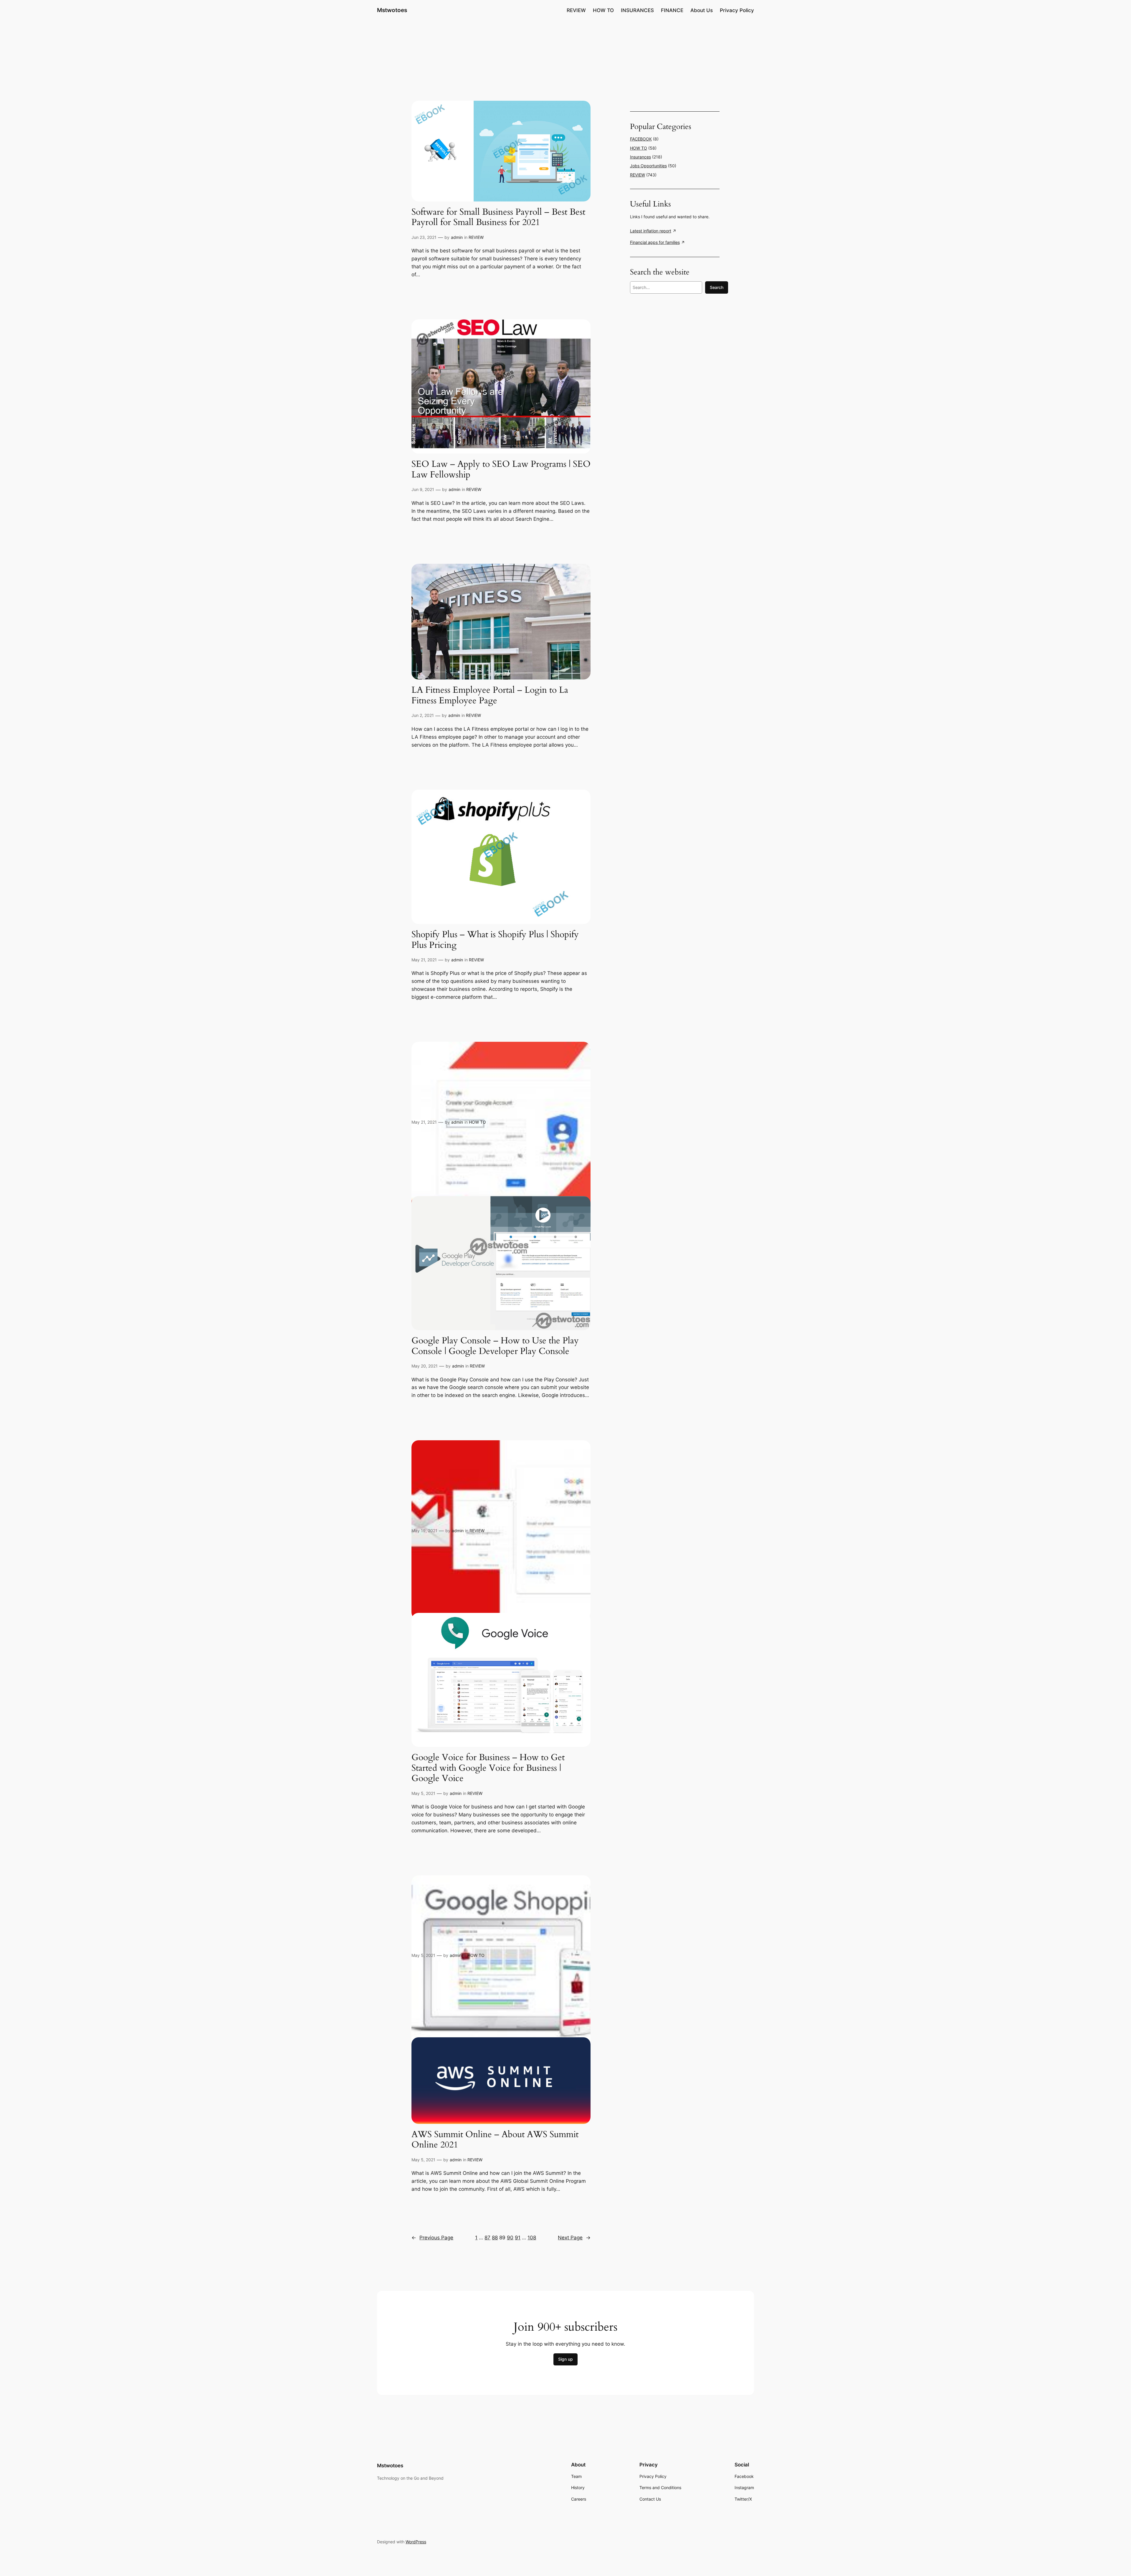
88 (495, 2238)
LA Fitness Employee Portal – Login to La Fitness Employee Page (490, 696)
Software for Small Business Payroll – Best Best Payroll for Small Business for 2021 (498, 218)
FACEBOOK (641, 139)
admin (457, 237)
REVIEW (476, 237)
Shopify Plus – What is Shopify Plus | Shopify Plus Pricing (495, 940)
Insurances (640, 157)
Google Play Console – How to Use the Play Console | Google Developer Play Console (495, 1346)
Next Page (574, 2238)
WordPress (416, 2542)
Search (717, 287)
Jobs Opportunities (648, 166)
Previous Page (432, 2238)
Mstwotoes (392, 10)
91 (518, 2238)
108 (532, 2238)
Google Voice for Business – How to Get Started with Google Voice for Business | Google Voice (488, 1768)
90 (510, 2238)
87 (487, 2238)
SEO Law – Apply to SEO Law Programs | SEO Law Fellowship (501, 470)
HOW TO (477, 1122)
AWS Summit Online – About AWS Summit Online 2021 (495, 2140)
